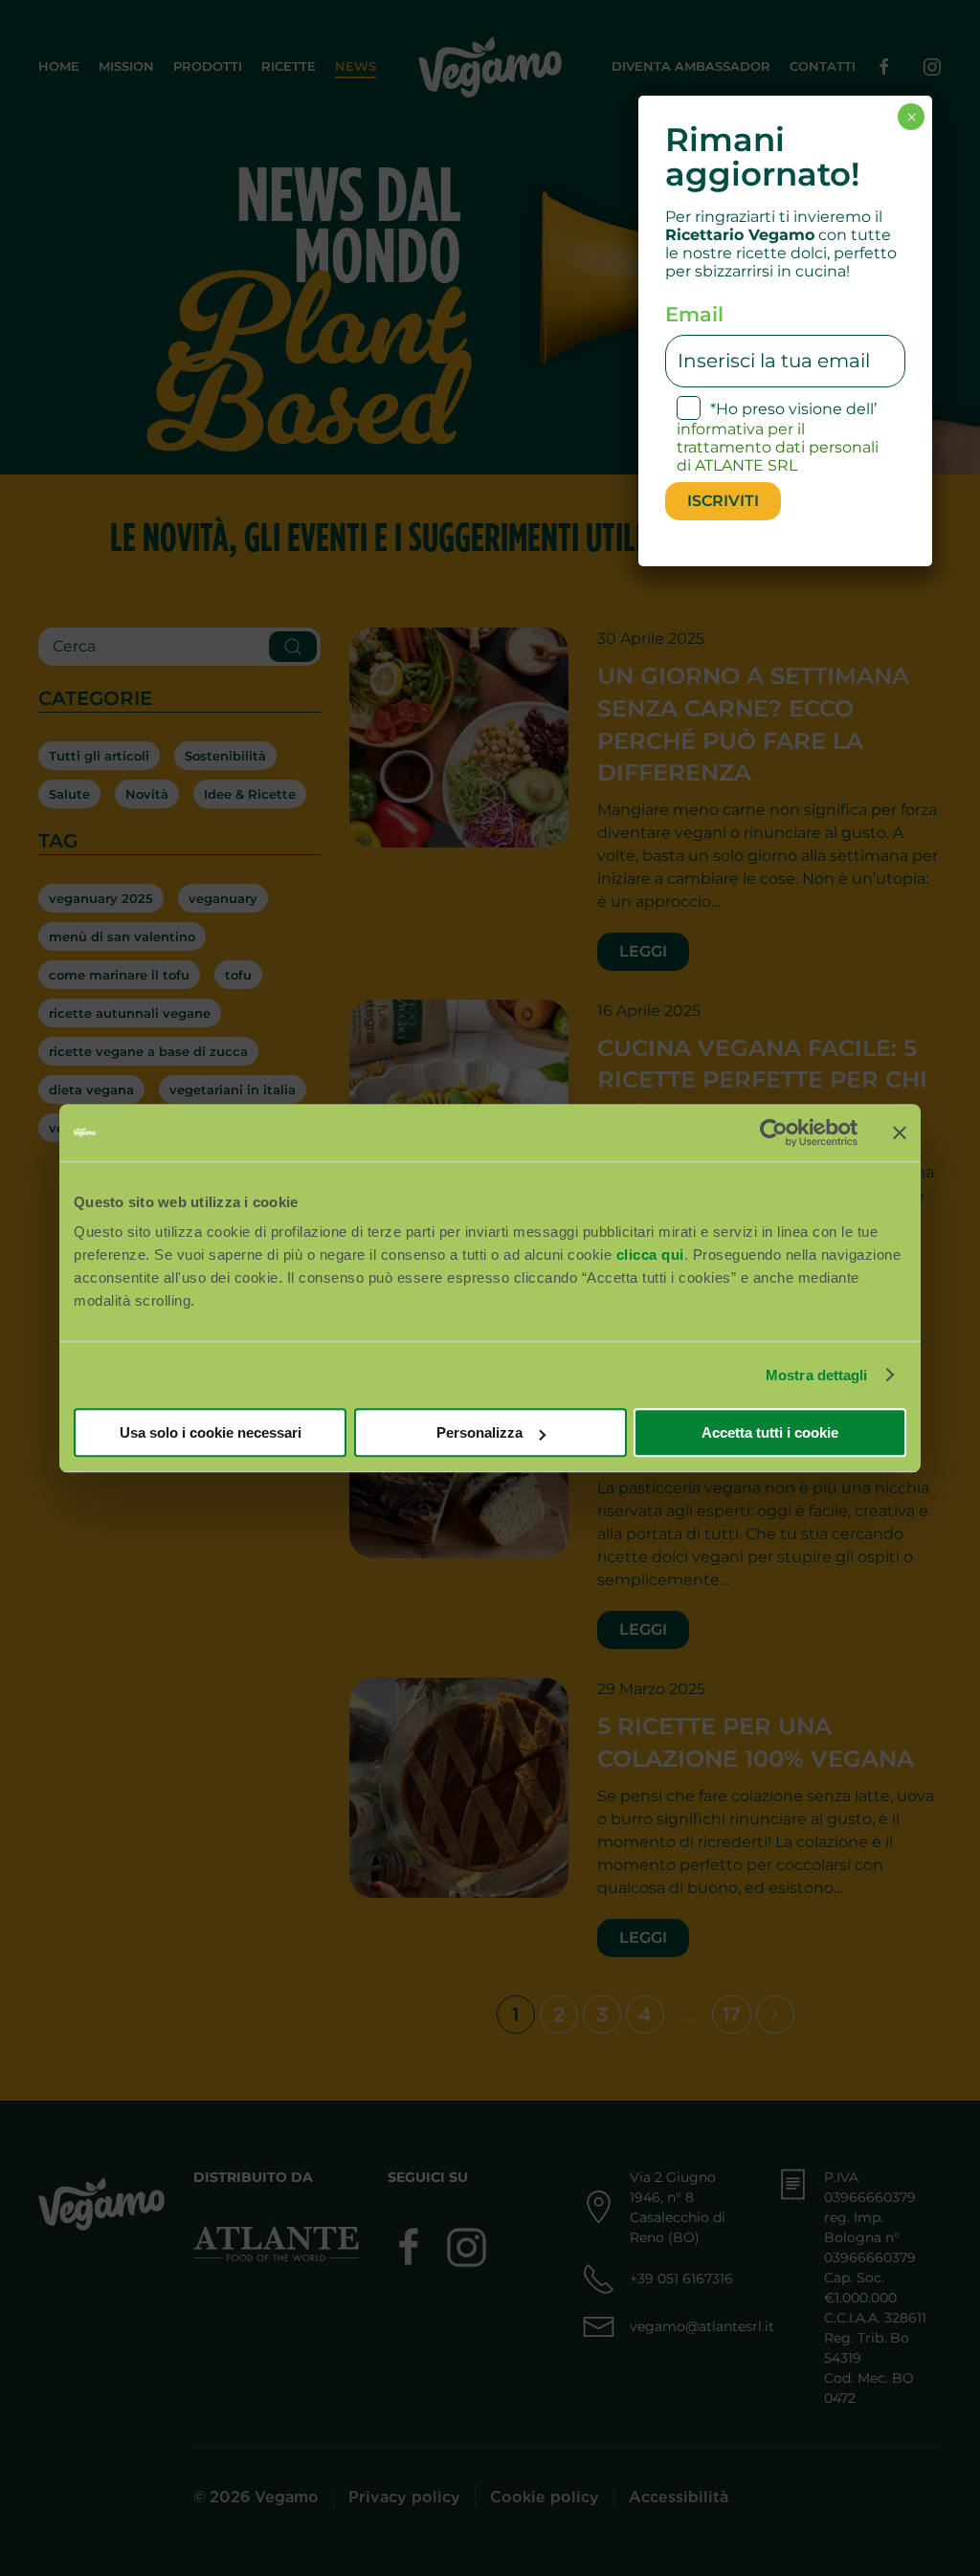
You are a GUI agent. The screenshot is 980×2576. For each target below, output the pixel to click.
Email (694, 314)
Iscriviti (723, 501)
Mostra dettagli (817, 1375)
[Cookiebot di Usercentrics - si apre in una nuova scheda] (774, 1133)
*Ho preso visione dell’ (778, 437)
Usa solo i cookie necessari (211, 1432)
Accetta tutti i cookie (770, 1432)
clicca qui (650, 1255)
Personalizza (479, 1432)
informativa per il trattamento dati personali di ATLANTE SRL (778, 447)
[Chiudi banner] (900, 1133)
